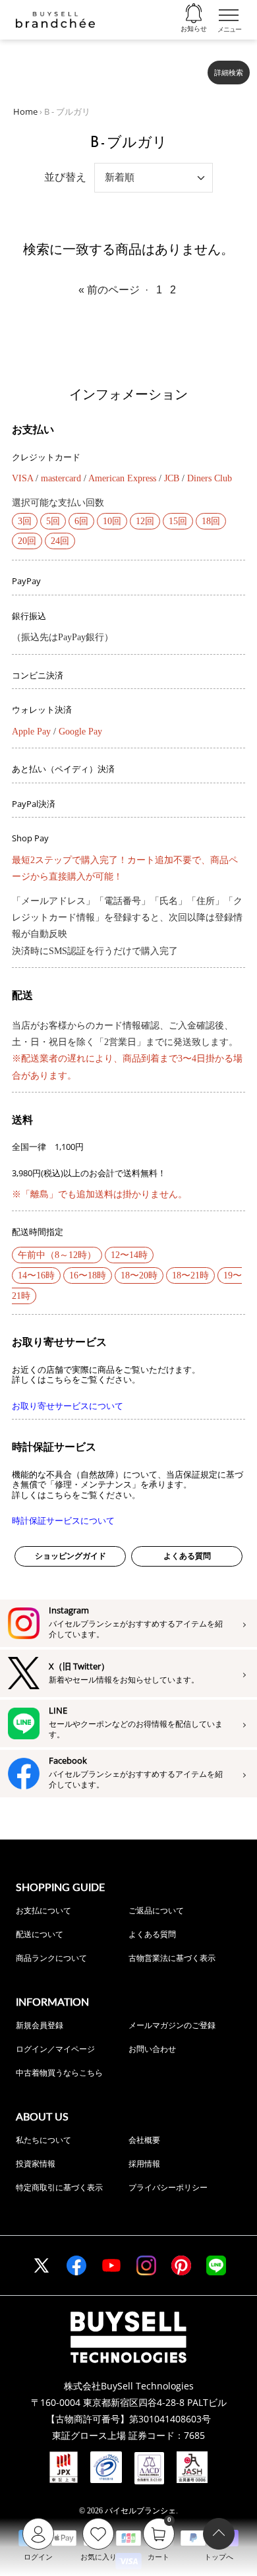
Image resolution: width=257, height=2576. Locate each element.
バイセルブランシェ (140, 2511)
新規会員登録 (40, 2025)
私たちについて (43, 2140)
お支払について (43, 1910)
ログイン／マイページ (55, 2049)
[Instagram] (146, 2265)
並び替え (65, 177)
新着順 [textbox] (120, 177)
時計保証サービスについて (63, 1521)
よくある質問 (187, 1556)
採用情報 (144, 2164)
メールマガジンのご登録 (172, 2025)
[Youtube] (111, 2265)
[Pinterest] (181, 2265)
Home (25, 111)
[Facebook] (76, 2265)
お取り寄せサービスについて (68, 1406)
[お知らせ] (194, 14)
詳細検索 (229, 73)
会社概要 (144, 2140)
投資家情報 (36, 2164)
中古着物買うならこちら (59, 2073)
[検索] (189, 67)
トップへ (219, 2557)
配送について (40, 1934)
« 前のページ (109, 290)
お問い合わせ (152, 2049)
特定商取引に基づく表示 (59, 2187)
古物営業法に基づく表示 (172, 1958)
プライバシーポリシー (168, 2187)
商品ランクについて (51, 1958)
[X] (42, 2265)
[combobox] (106, 67)
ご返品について (156, 1910)
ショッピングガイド (71, 1556)
